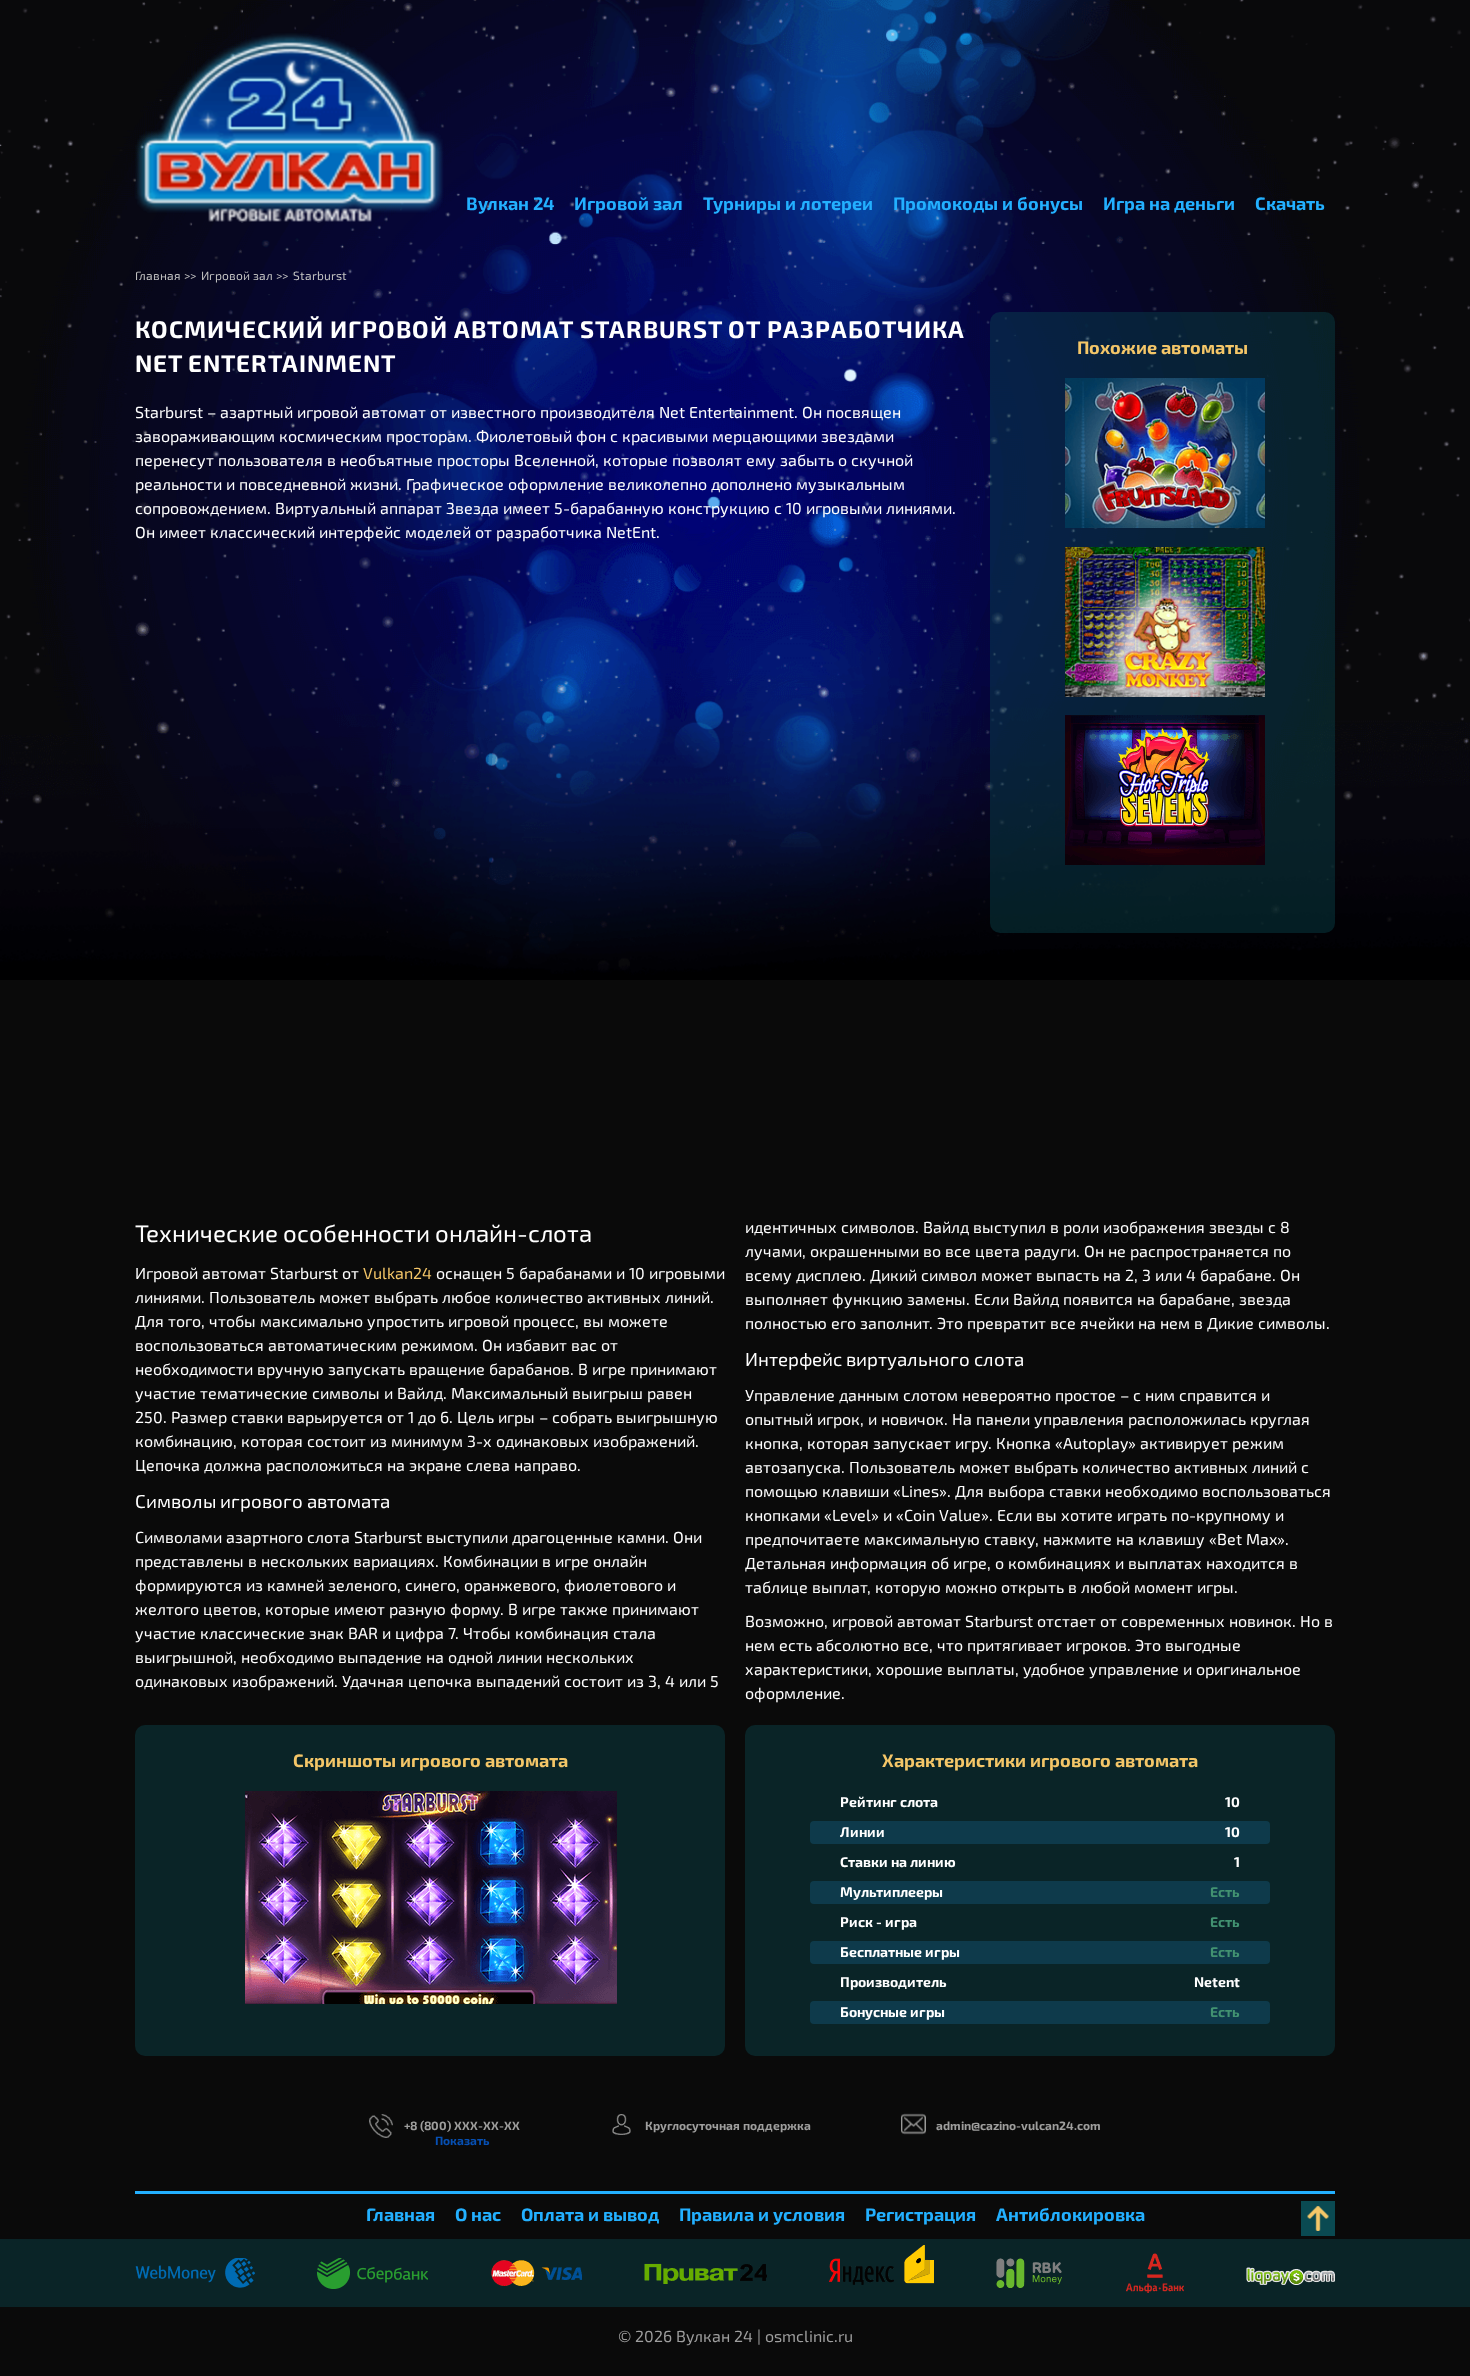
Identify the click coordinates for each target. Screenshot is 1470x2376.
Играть (1165, 473)
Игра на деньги (1169, 203)
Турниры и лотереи (788, 203)
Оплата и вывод (590, 2214)
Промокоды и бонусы (988, 203)
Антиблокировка (1070, 2214)
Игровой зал (628, 203)
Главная (400, 2214)
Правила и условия (762, 2214)
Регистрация (920, 2214)
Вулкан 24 (510, 203)
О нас (478, 2214)
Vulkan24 (397, 1272)
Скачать (1290, 203)
